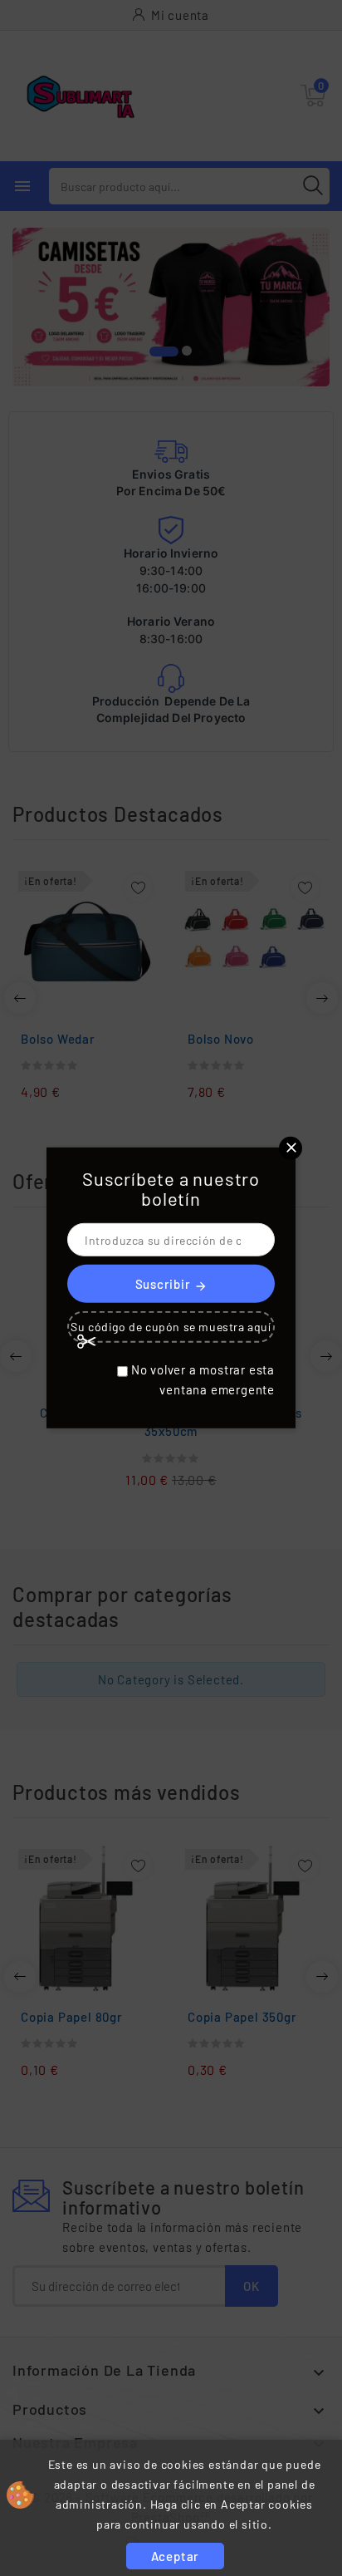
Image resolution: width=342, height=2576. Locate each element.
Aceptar (176, 2556)
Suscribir (171, 1284)
